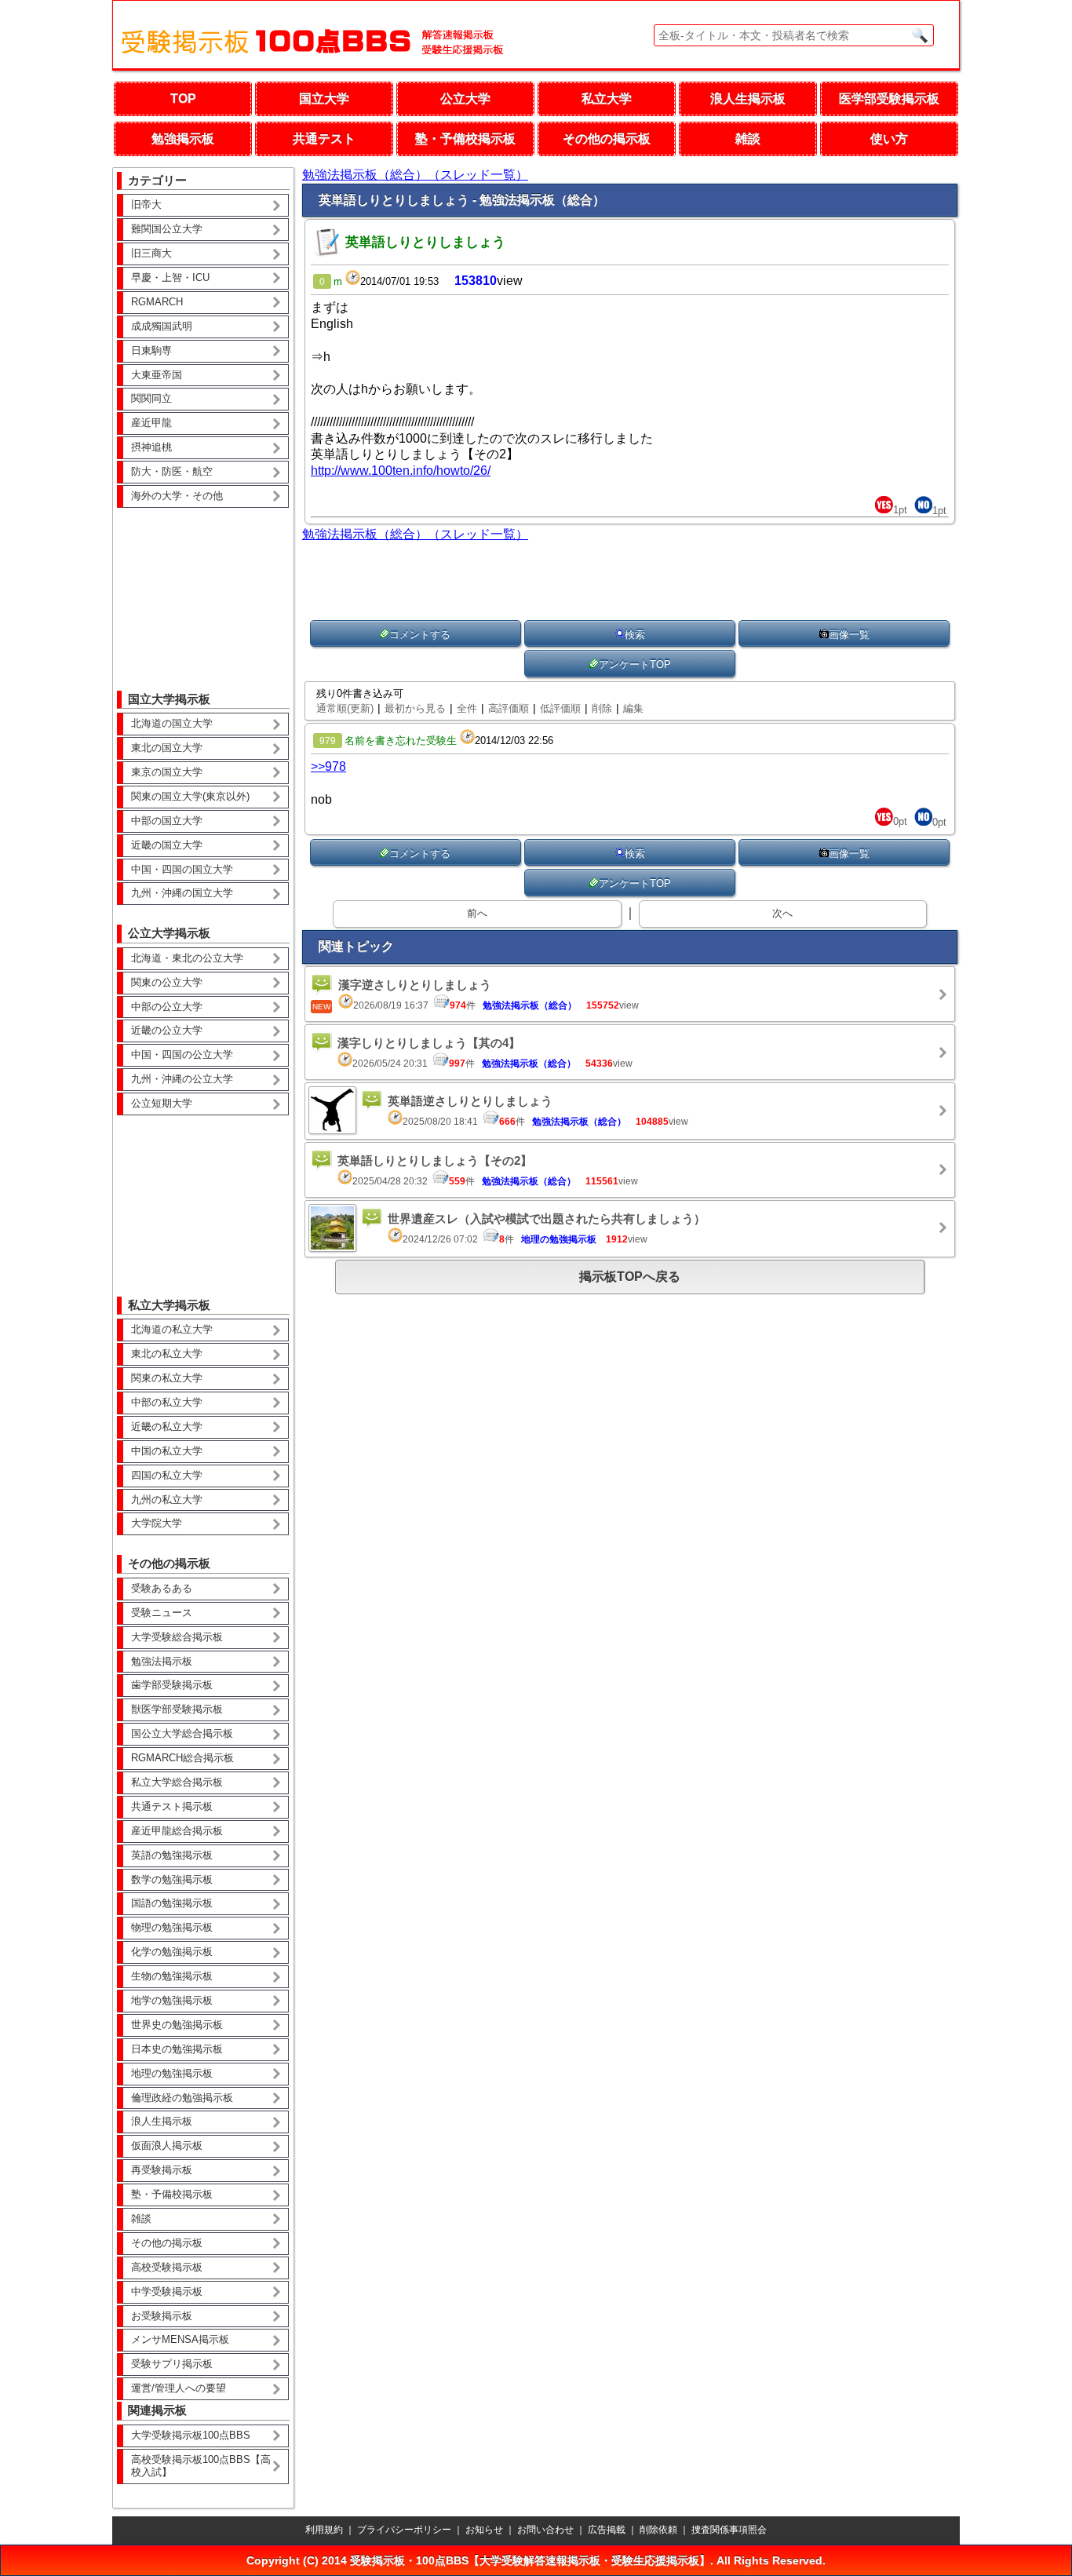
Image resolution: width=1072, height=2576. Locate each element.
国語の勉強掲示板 (172, 1903)
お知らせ (484, 2530)
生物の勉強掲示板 (172, 1976)
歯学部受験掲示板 (172, 1685)
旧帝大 (146, 204)
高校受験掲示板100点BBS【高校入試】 (201, 2466)
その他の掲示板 (607, 139)
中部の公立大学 (167, 1007)
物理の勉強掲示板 (172, 1927)
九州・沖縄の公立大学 (182, 1079)
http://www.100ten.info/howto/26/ (401, 471)
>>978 (328, 766)
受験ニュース (162, 1613)
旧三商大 (151, 253)
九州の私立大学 (167, 1500)
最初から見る (415, 708)
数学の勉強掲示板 (172, 1879)
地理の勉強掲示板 (172, 2073)
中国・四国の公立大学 (182, 1054)
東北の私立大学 (167, 1354)
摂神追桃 (151, 447)
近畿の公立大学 (167, 1030)
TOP (183, 99)
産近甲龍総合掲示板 (177, 1831)
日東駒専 (151, 350)
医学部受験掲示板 (889, 99)
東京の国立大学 (167, 772)
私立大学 (607, 99)
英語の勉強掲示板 (172, 1855)
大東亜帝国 (157, 375)
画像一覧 (849, 635)
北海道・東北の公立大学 (187, 958)
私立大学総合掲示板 (177, 1782)
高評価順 (509, 708)
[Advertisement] (203, 588)
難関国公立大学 (167, 229)
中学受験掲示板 (167, 2291)
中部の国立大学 (167, 821)
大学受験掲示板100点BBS (191, 2435)
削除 (602, 708)
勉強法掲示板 (162, 1661)
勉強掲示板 (183, 139)
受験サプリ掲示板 (172, 2364)
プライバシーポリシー (404, 2530)
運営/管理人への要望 (179, 2388)
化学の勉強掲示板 (172, 1952)
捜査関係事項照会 (729, 2530)
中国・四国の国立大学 (182, 869)
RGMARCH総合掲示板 (182, 1758)
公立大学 (465, 99)
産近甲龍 (151, 423)
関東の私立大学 (167, 1378)
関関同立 (151, 398)
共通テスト (324, 139)
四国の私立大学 (167, 1475)
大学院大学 (157, 1523)
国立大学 (324, 99)
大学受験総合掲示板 (177, 1637)
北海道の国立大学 (172, 723)
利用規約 (324, 2530)
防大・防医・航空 (172, 471)
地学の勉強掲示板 (172, 2000)
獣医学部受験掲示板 (177, 1709)
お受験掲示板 (162, 2316)
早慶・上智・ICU (170, 277)
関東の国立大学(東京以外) (190, 796)
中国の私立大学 (167, 1451)
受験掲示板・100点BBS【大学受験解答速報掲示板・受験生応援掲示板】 (530, 2560)
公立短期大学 (162, 1103)
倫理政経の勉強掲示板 (182, 2098)
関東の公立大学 (167, 982)
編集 (633, 708)
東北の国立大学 (167, 748)
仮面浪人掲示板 (167, 2145)
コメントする (420, 635)
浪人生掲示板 (748, 99)
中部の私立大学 (167, 1402)
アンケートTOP (635, 664)
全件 (467, 708)
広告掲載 (607, 2530)
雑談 (748, 139)
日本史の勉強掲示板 (177, 2049)
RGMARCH (157, 302)
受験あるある (162, 1588)
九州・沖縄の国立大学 (182, 893)
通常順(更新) (345, 708)
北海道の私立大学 (172, 1329)
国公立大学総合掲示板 (182, 1733)
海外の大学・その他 (177, 496)
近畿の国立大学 (167, 845)
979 (328, 741)
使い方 (889, 139)
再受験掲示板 (162, 2170)
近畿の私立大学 (167, 1427)
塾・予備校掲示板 (465, 139)
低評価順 (560, 708)
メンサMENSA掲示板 (180, 2339)
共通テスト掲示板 (172, 1806)
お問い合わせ (545, 2530)
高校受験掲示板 (167, 2267)
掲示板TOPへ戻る (630, 1277)
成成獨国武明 (162, 326)
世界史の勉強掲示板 (177, 2025)
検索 (635, 635)
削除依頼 (658, 2530)
